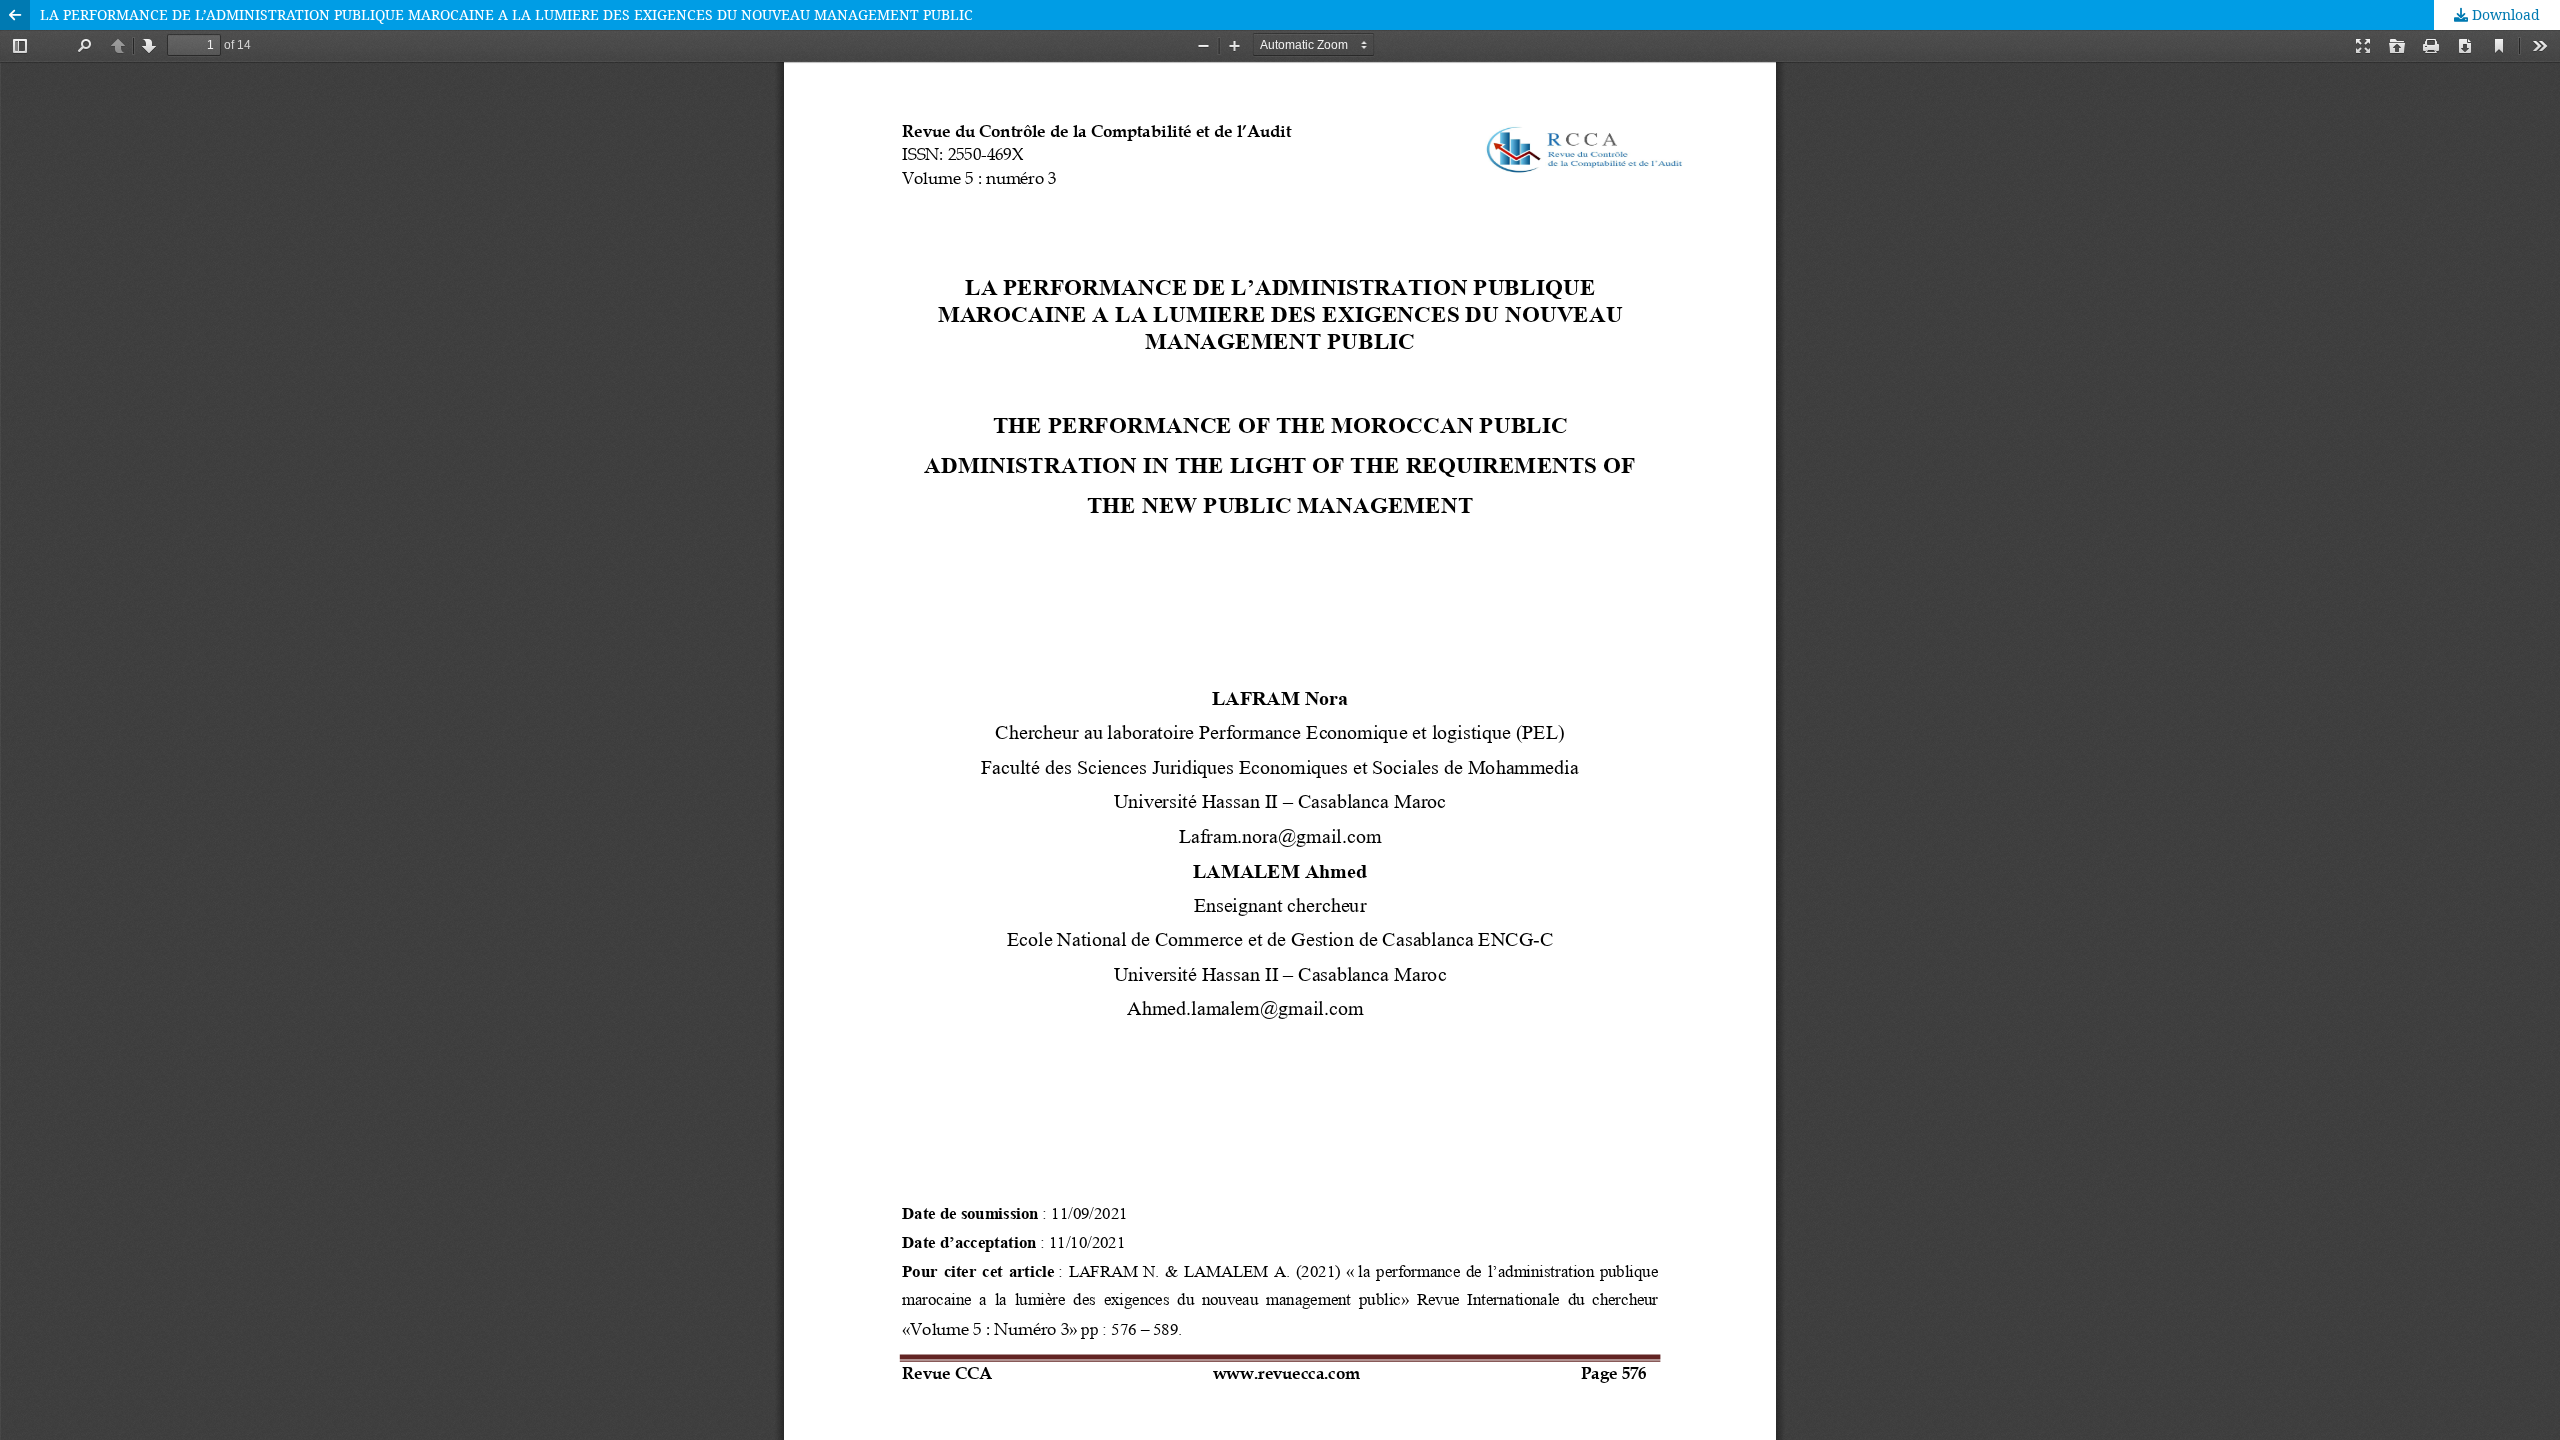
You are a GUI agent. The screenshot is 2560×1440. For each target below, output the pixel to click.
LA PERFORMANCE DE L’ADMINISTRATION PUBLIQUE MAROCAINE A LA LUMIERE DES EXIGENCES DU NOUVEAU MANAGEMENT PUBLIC (506, 14)
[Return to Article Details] (15, 15)
